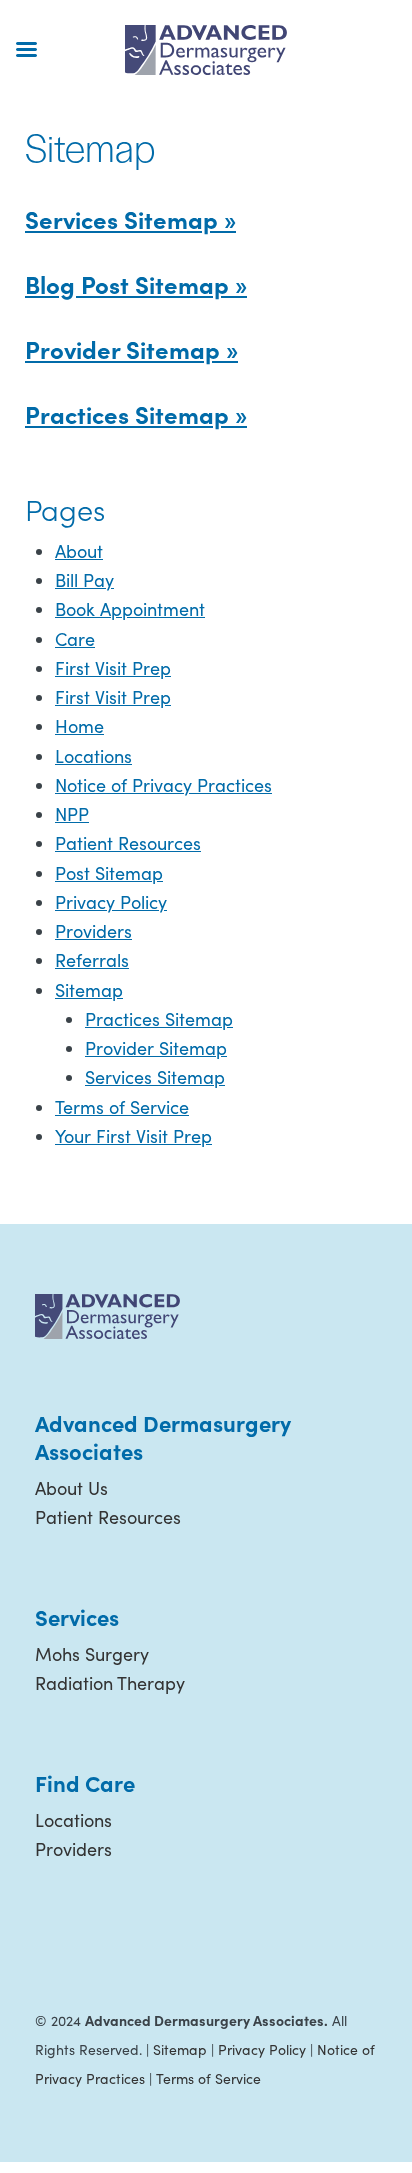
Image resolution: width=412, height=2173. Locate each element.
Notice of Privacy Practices (163, 785)
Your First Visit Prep (133, 1136)
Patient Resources (128, 843)
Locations (93, 756)
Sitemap (89, 990)
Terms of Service (122, 1107)
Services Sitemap (155, 1077)
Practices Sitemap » (136, 413)
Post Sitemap (109, 873)
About (79, 551)
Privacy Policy (111, 902)
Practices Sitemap (159, 1019)
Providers (93, 931)
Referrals (92, 960)
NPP (72, 814)
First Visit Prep (113, 668)
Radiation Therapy (110, 1683)
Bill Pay (84, 580)
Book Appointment (130, 609)
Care (75, 639)
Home (79, 726)
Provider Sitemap (156, 1048)
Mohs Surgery (92, 1654)
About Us (71, 1488)
